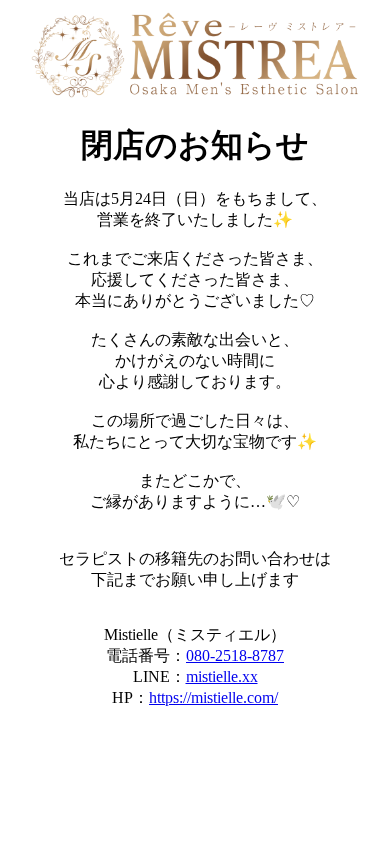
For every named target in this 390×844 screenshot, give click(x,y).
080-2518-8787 (235, 655)
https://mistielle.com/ (213, 697)
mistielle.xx (222, 676)
